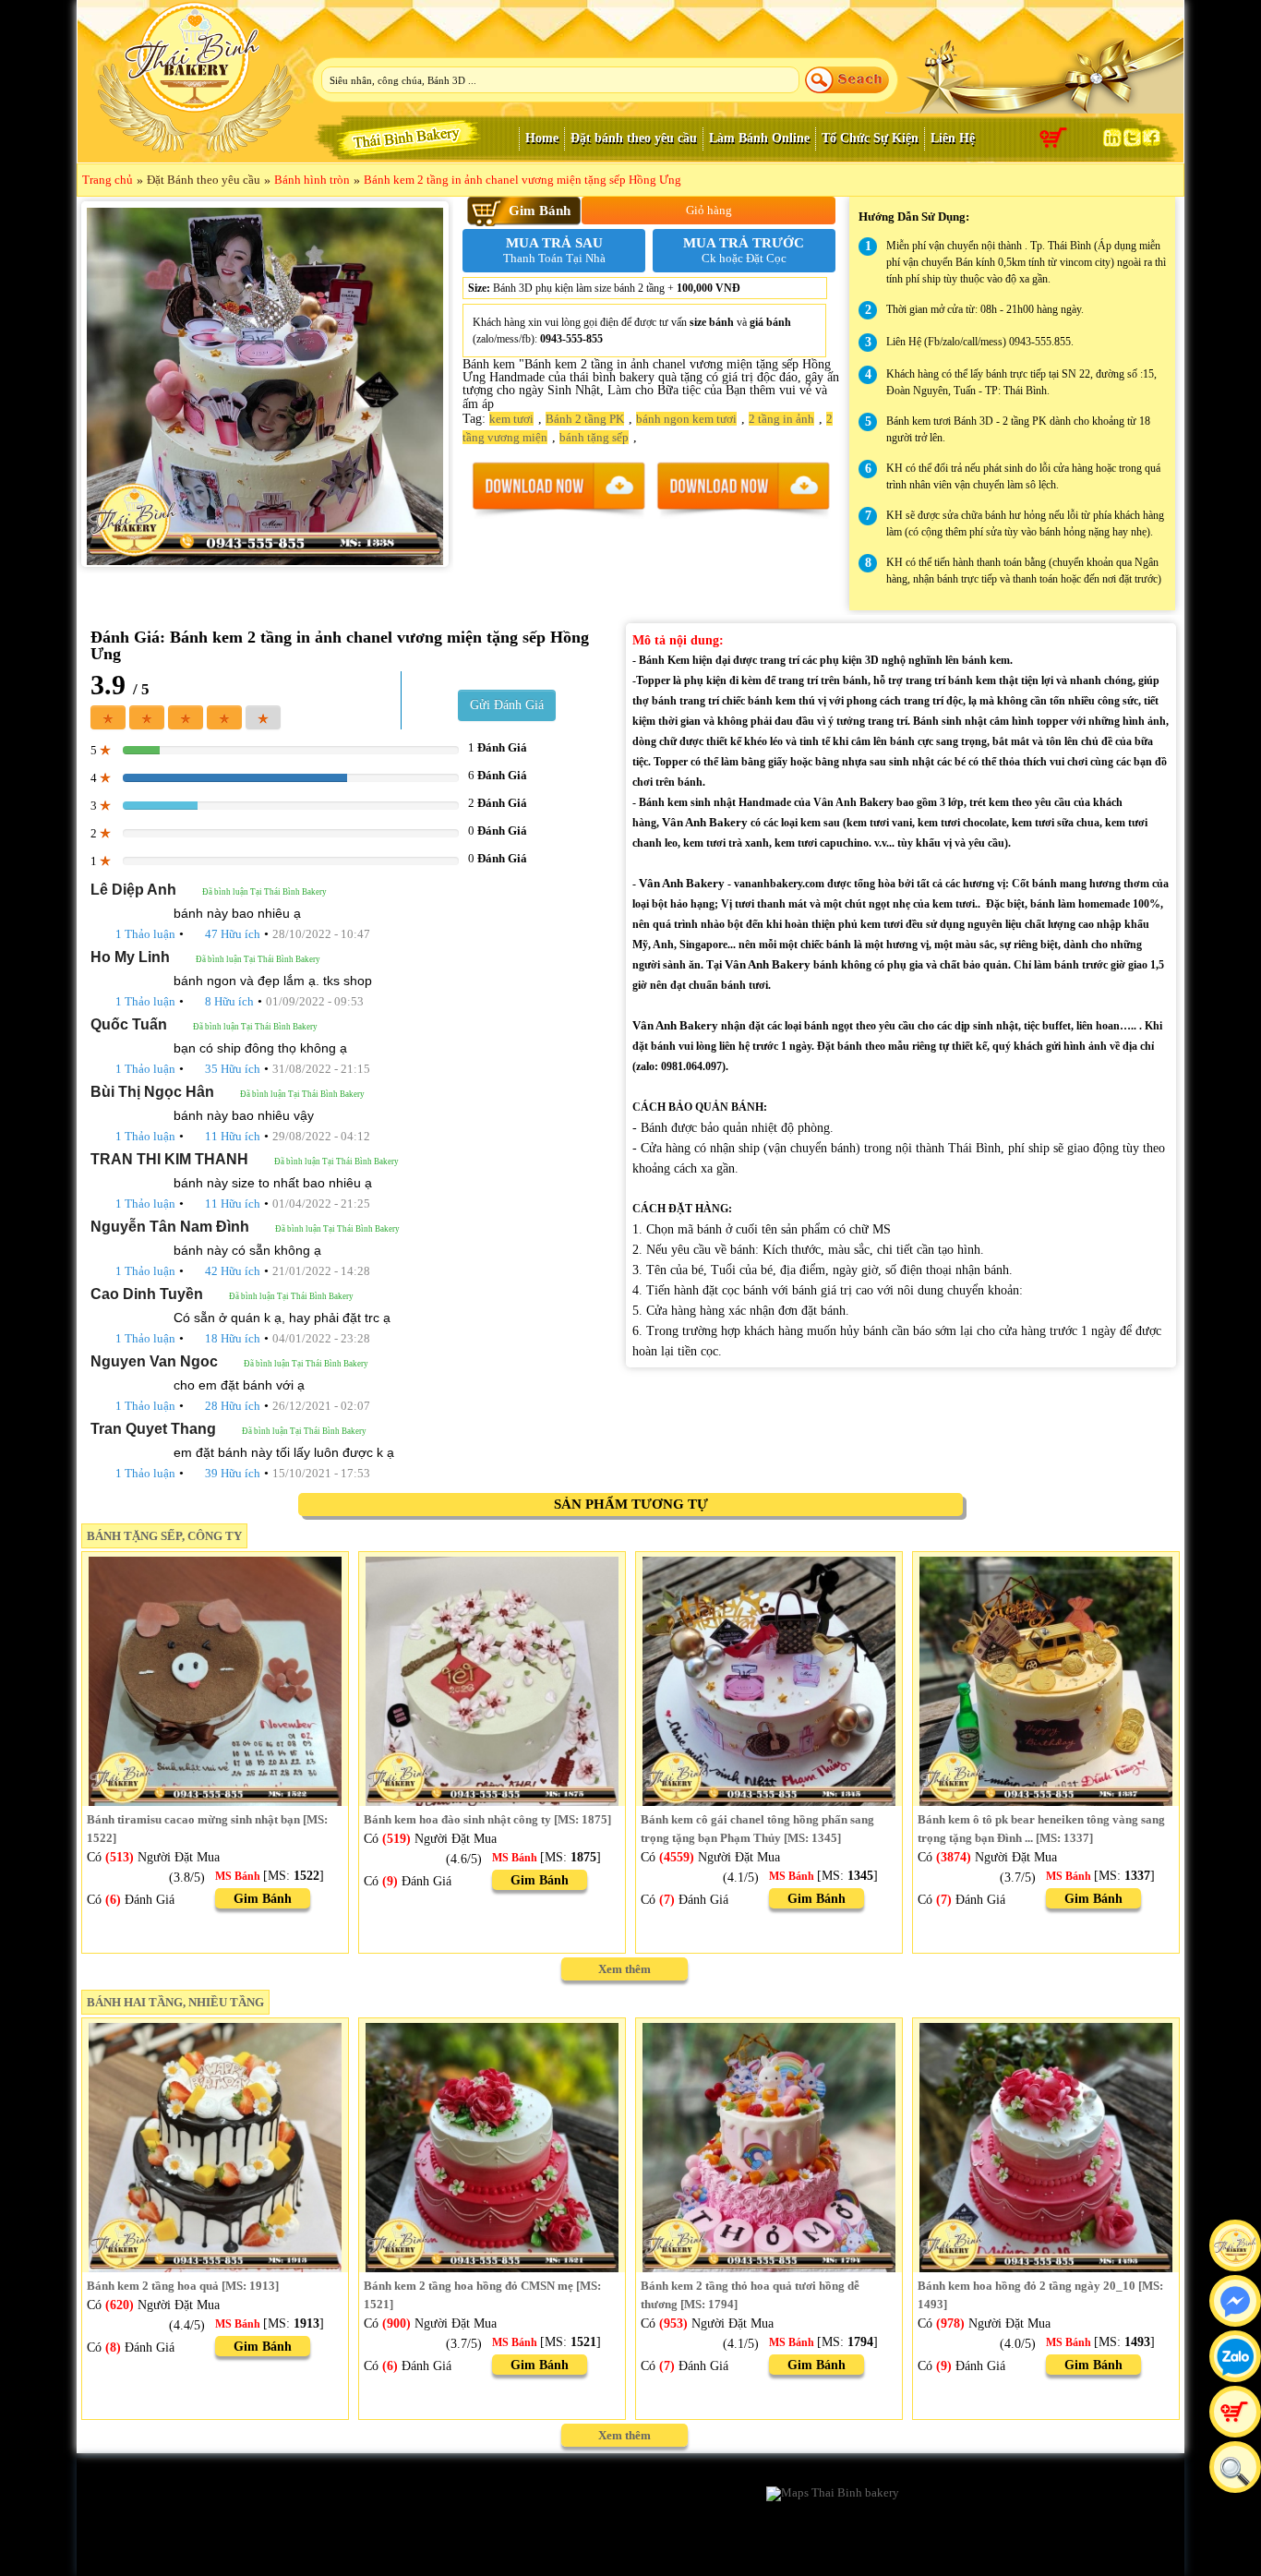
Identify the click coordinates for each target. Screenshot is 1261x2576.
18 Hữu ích (233, 1338)
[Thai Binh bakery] (192, 109)
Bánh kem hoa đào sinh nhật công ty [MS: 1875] (487, 1819)
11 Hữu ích (233, 1136)
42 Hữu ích (233, 1271)
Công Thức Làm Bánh (499, 2534)
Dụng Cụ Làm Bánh (319, 2534)
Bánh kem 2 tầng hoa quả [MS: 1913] (183, 2286)
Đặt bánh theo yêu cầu (634, 138)
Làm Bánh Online (759, 138)
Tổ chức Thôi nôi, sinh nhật (339, 2553)
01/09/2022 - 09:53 (315, 1001)
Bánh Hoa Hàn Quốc (495, 2515)
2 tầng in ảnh (781, 419)
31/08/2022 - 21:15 (321, 1069)
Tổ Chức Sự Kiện (870, 138)
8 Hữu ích (229, 1001)
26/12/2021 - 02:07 (321, 1406)
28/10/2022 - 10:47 (321, 934)
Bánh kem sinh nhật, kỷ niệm (517, 2495)
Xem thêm (624, 1969)
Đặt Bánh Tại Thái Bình (679, 2553)
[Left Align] (108, 717)
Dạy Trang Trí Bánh (668, 2534)
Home (542, 138)
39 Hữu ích (233, 1473)
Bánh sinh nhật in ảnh (673, 2495)
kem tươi (511, 419)
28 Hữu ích (233, 1406)
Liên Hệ (953, 138)
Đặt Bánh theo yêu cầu (204, 180)
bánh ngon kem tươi (686, 419)
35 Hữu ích (233, 1069)
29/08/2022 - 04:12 (321, 1136)
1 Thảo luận (145, 934)
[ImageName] (558, 490)
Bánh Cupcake (306, 2515)
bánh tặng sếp (594, 437)
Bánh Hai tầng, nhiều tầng (175, 2002)
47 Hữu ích (233, 934)
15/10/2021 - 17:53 (321, 1473)
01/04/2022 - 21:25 (321, 1204)
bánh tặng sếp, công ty (164, 1536)
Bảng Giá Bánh (657, 2515)
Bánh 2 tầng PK (585, 419)
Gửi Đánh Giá (507, 705)
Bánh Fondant (131, 2515)
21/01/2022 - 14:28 (321, 1271)
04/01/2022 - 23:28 (321, 1338)
